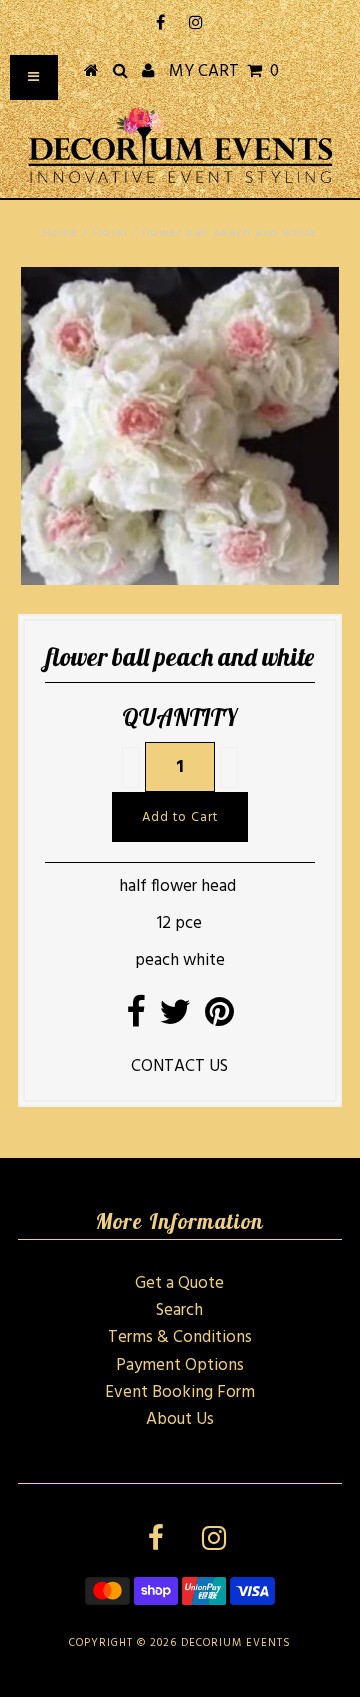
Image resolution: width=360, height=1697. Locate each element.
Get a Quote (179, 1283)
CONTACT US (179, 1066)
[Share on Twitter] (175, 1019)
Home (60, 233)
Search (179, 1310)
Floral (110, 233)
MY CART (224, 71)
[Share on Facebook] (135, 1019)
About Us (180, 1419)
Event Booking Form (180, 1392)
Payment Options (180, 1365)
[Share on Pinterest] (219, 1019)
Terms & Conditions (180, 1337)
